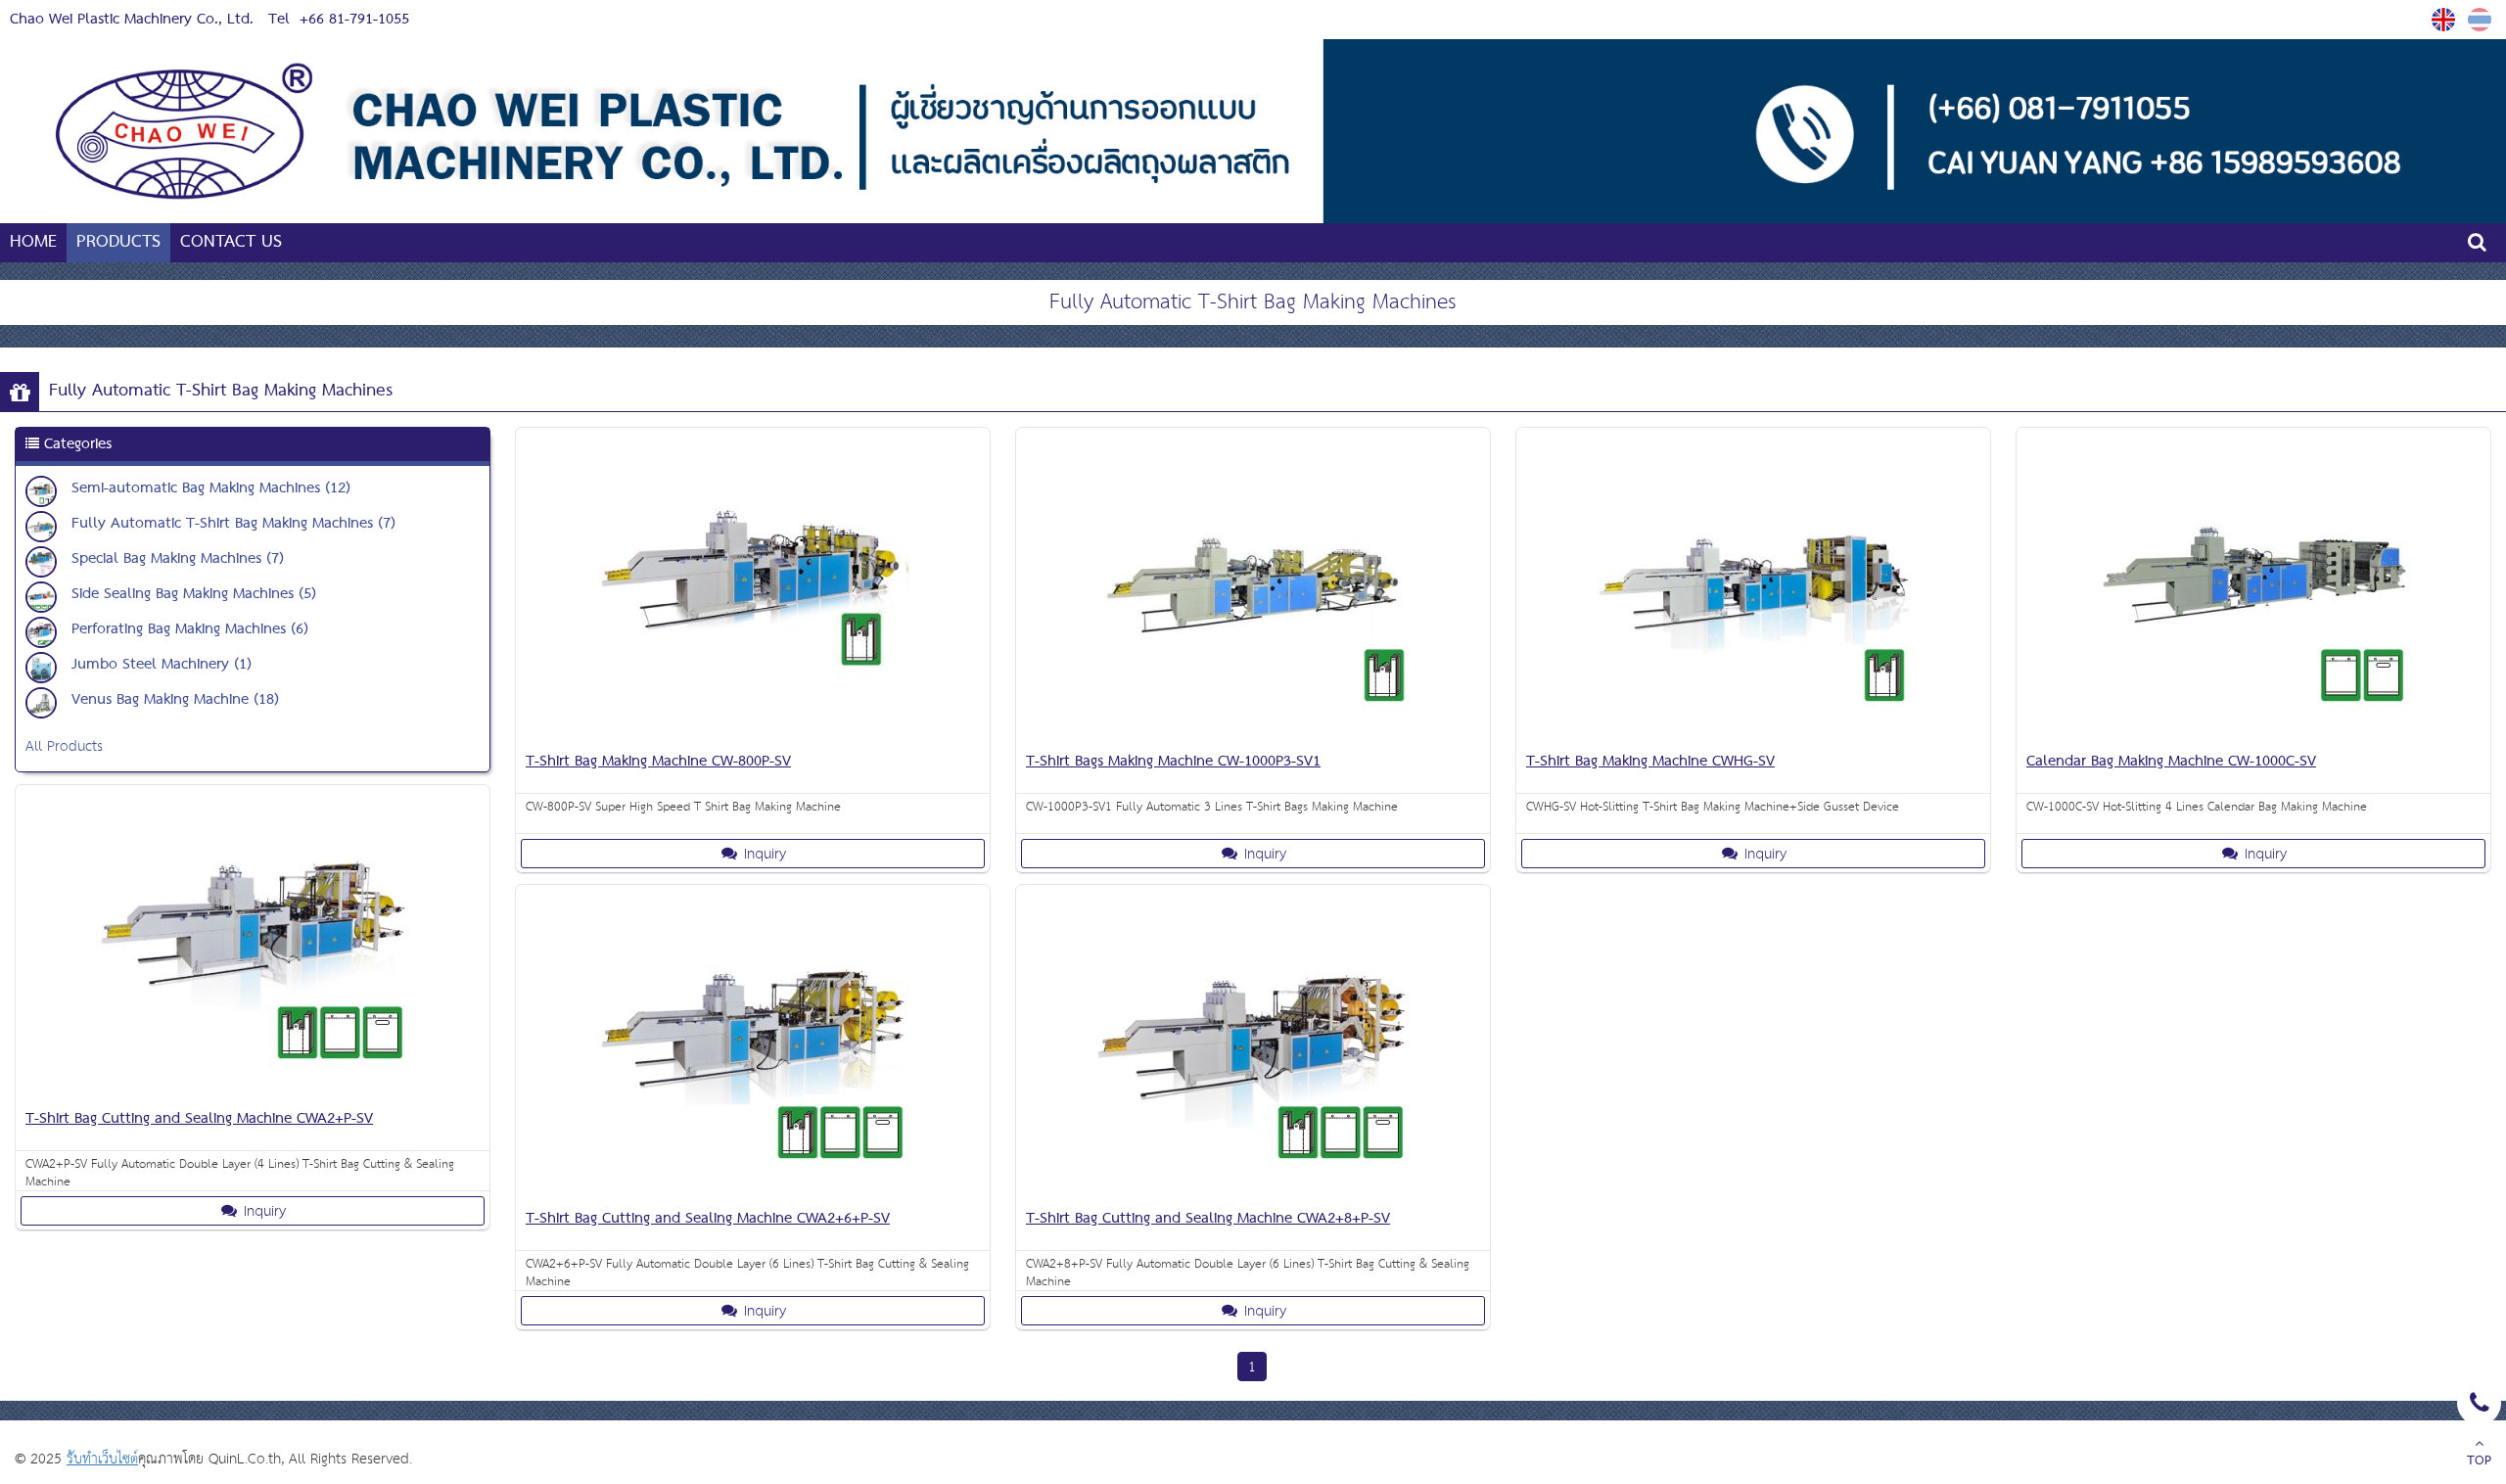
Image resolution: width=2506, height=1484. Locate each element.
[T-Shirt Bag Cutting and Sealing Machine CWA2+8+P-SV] (1253, 1194)
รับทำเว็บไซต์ (102, 1459)
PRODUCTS (118, 242)
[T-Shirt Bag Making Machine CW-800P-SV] (753, 737)
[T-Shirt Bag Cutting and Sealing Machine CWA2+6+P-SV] (753, 1194)
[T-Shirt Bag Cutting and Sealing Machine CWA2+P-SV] (253, 1094)
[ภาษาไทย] (2482, 20)
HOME (33, 242)
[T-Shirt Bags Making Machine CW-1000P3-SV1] (1253, 737)
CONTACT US (231, 242)
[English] (2446, 20)
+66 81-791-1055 (354, 20)
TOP (2479, 1461)
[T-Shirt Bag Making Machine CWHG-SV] (1753, 737)
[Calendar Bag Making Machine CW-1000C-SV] (2253, 737)
